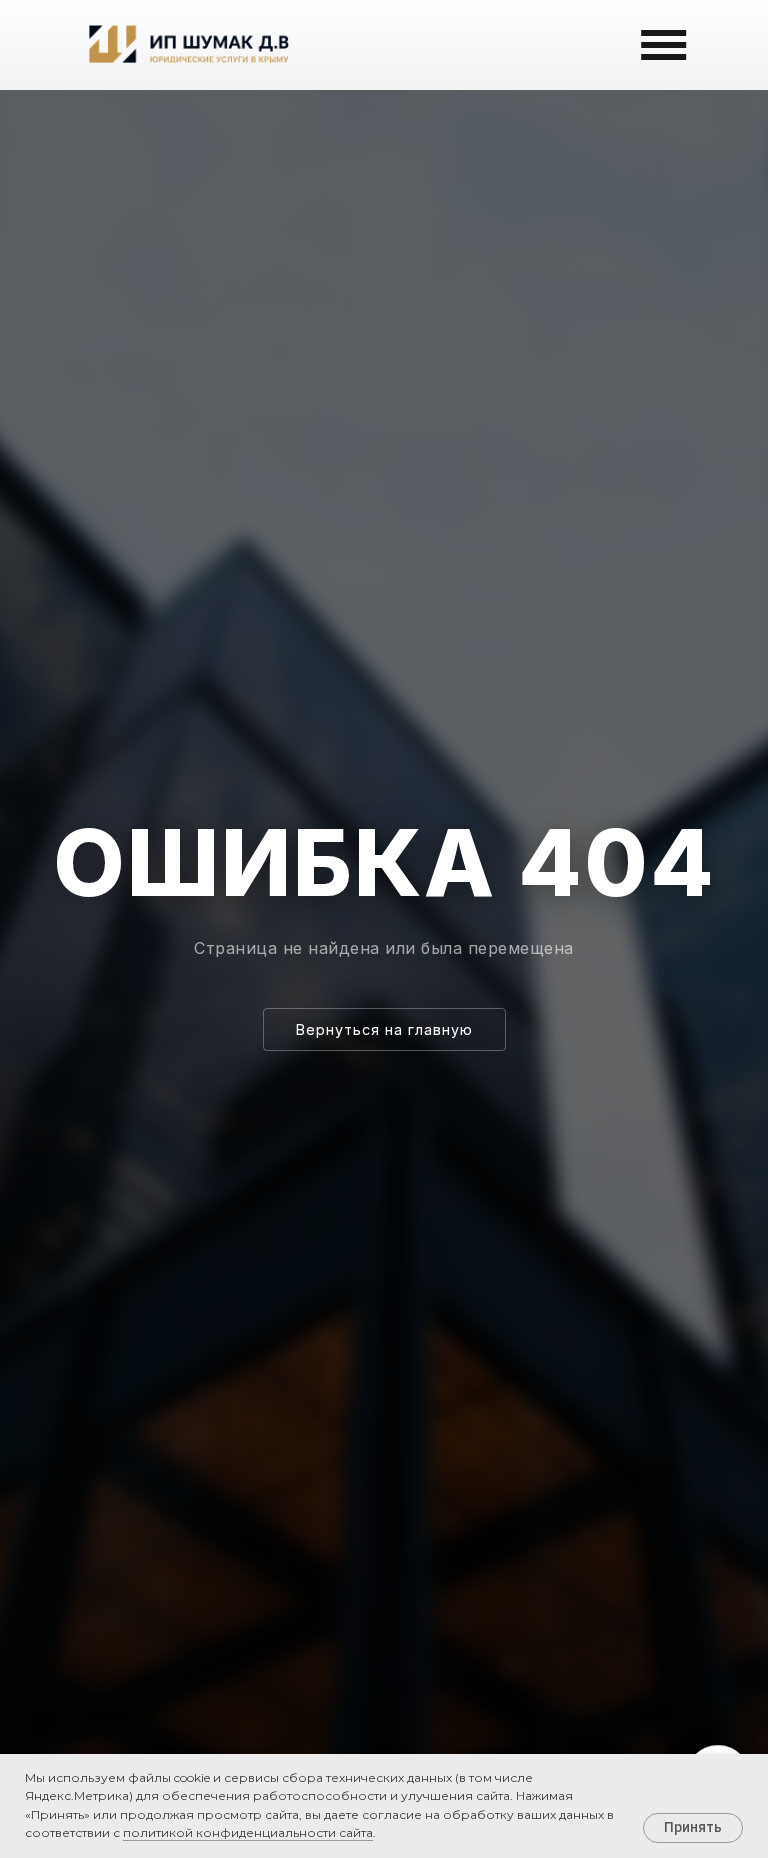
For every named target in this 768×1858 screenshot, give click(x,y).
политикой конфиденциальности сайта (248, 1832)
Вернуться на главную (384, 1029)
